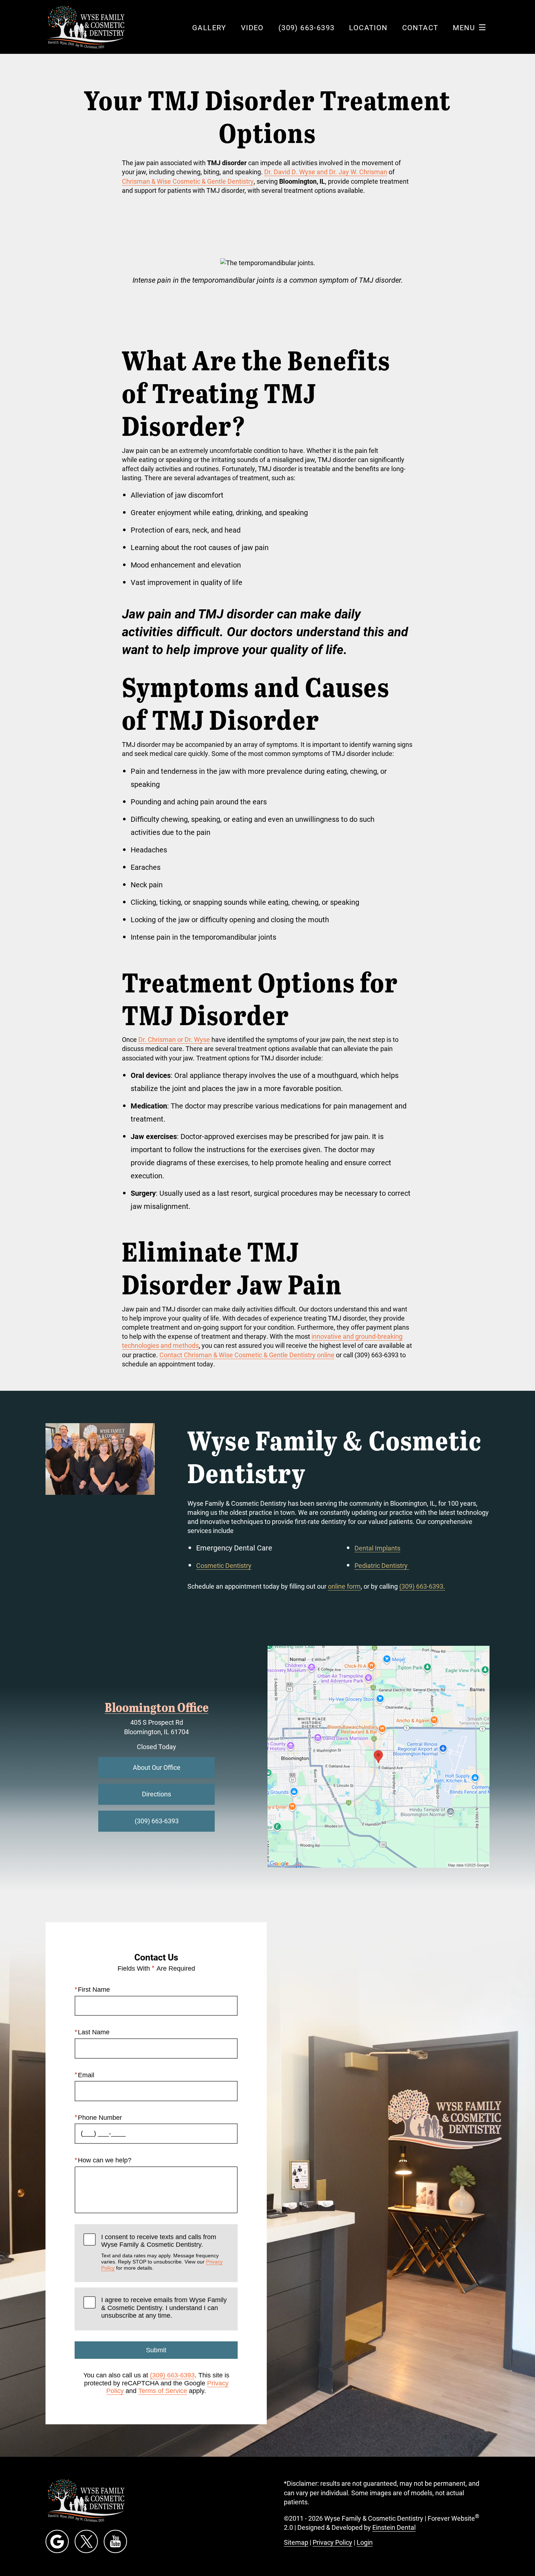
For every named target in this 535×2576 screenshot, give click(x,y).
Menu (464, 27)
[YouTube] (115, 2541)
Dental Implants (377, 1548)
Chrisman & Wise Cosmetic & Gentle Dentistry (188, 181)
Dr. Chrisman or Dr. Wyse (174, 1039)
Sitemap (296, 2542)
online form (344, 1586)
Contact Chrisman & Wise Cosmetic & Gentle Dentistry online (247, 1355)
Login (365, 2542)
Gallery (209, 27)
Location (368, 27)
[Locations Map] (379, 1756)
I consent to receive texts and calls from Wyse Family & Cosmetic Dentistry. (162, 2252)
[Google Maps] (57, 2541)
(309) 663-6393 (172, 2375)
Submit (156, 2350)
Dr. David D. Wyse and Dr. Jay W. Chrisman (326, 172)
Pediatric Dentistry (382, 1565)
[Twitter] (86, 2541)
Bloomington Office (157, 1707)
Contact (420, 27)
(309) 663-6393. (422, 1586)
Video (252, 27)
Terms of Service (163, 2391)
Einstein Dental (394, 2527)
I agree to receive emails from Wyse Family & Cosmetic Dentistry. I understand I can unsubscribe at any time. (164, 2308)
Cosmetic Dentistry (224, 1565)
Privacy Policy (332, 2542)
